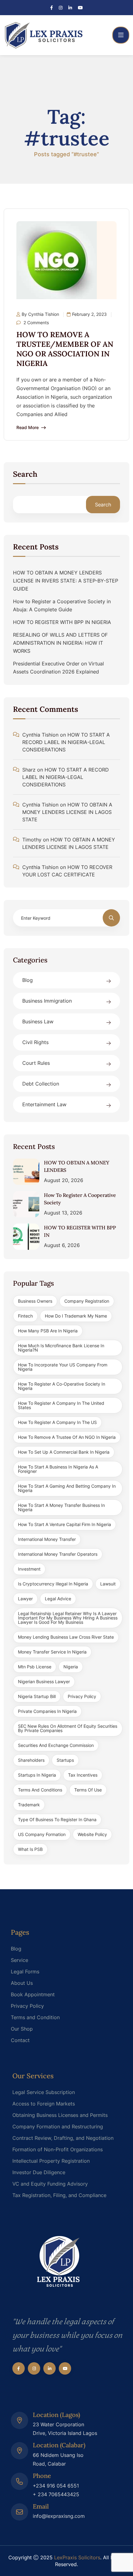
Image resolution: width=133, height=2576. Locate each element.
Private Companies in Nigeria (47, 1711)
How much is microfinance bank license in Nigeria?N (61, 1348)
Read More (28, 428)
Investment (29, 1569)
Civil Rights (35, 1042)
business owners (35, 1301)
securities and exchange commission (56, 1745)
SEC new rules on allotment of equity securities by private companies (68, 1728)
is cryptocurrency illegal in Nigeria (53, 1584)
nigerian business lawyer (44, 1681)
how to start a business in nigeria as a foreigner (58, 1469)
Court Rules (36, 1063)
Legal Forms (25, 1972)
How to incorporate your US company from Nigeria (63, 1367)
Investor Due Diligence (39, 2172)
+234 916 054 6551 (56, 2486)
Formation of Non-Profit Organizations (58, 2149)
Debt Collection (41, 1084)
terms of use (88, 1790)
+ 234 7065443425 (56, 2494)
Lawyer (25, 1599)
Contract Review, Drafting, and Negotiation (63, 2138)
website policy (92, 1834)
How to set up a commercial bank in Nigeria (64, 1452)
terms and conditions (40, 1790)
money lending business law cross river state (66, 1637)
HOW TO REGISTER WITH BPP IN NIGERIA (62, 622)
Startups (65, 1760)
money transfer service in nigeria (52, 1652)
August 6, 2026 (62, 1245)
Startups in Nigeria (37, 1775)
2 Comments (36, 323)
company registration (87, 1301)
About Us (22, 1983)
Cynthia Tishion (40, 735)
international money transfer (47, 1539)
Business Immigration (47, 1001)
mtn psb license (35, 1667)
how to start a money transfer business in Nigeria (61, 1507)
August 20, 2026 (64, 1180)
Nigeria (71, 1667)
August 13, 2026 (63, 1213)
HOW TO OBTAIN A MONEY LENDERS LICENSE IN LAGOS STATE (67, 812)
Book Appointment (33, 1994)
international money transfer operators (58, 1554)
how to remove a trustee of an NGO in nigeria (67, 1437)
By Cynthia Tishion (40, 314)
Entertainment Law (44, 1104)
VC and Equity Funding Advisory (50, 2184)
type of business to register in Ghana (57, 1819)
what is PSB (30, 1849)
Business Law (38, 1021)
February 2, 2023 (89, 314)
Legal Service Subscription (44, 2092)
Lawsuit (108, 1584)
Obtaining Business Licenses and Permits (60, 2115)
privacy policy (82, 1696)
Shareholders (31, 1760)
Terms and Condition (35, 2017)
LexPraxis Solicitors (77, 2557)
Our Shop (22, 2029)
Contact (20, 2040)
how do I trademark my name (76, 1316)
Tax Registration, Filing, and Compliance (59, 2195)
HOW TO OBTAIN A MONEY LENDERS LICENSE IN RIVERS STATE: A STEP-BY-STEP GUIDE (66, 581)
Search (25, 475)
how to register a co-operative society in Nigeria (62, 1386)
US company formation (42, 1834)
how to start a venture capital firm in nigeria (64, 1524)
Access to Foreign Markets (44, 2104)
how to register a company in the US (57, 1422)
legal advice (58, 1599)
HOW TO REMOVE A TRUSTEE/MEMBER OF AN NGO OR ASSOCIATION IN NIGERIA (65, 349)
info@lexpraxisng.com (59, 2516)
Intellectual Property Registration (51, 2161)
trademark (29, 1805)
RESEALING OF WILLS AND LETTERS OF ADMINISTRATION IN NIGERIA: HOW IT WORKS (60, 643)
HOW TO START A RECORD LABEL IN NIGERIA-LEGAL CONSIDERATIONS (66, 742)
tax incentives (83, 1775)
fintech (25, 1316)
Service (19, 1960)
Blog (28, 980)
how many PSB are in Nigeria (48, 1331)
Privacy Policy (27, 2006)
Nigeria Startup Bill (37, 1696)
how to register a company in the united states (61, 1405)
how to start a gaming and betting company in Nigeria (67, 1488)
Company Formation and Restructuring (58, 2127)
